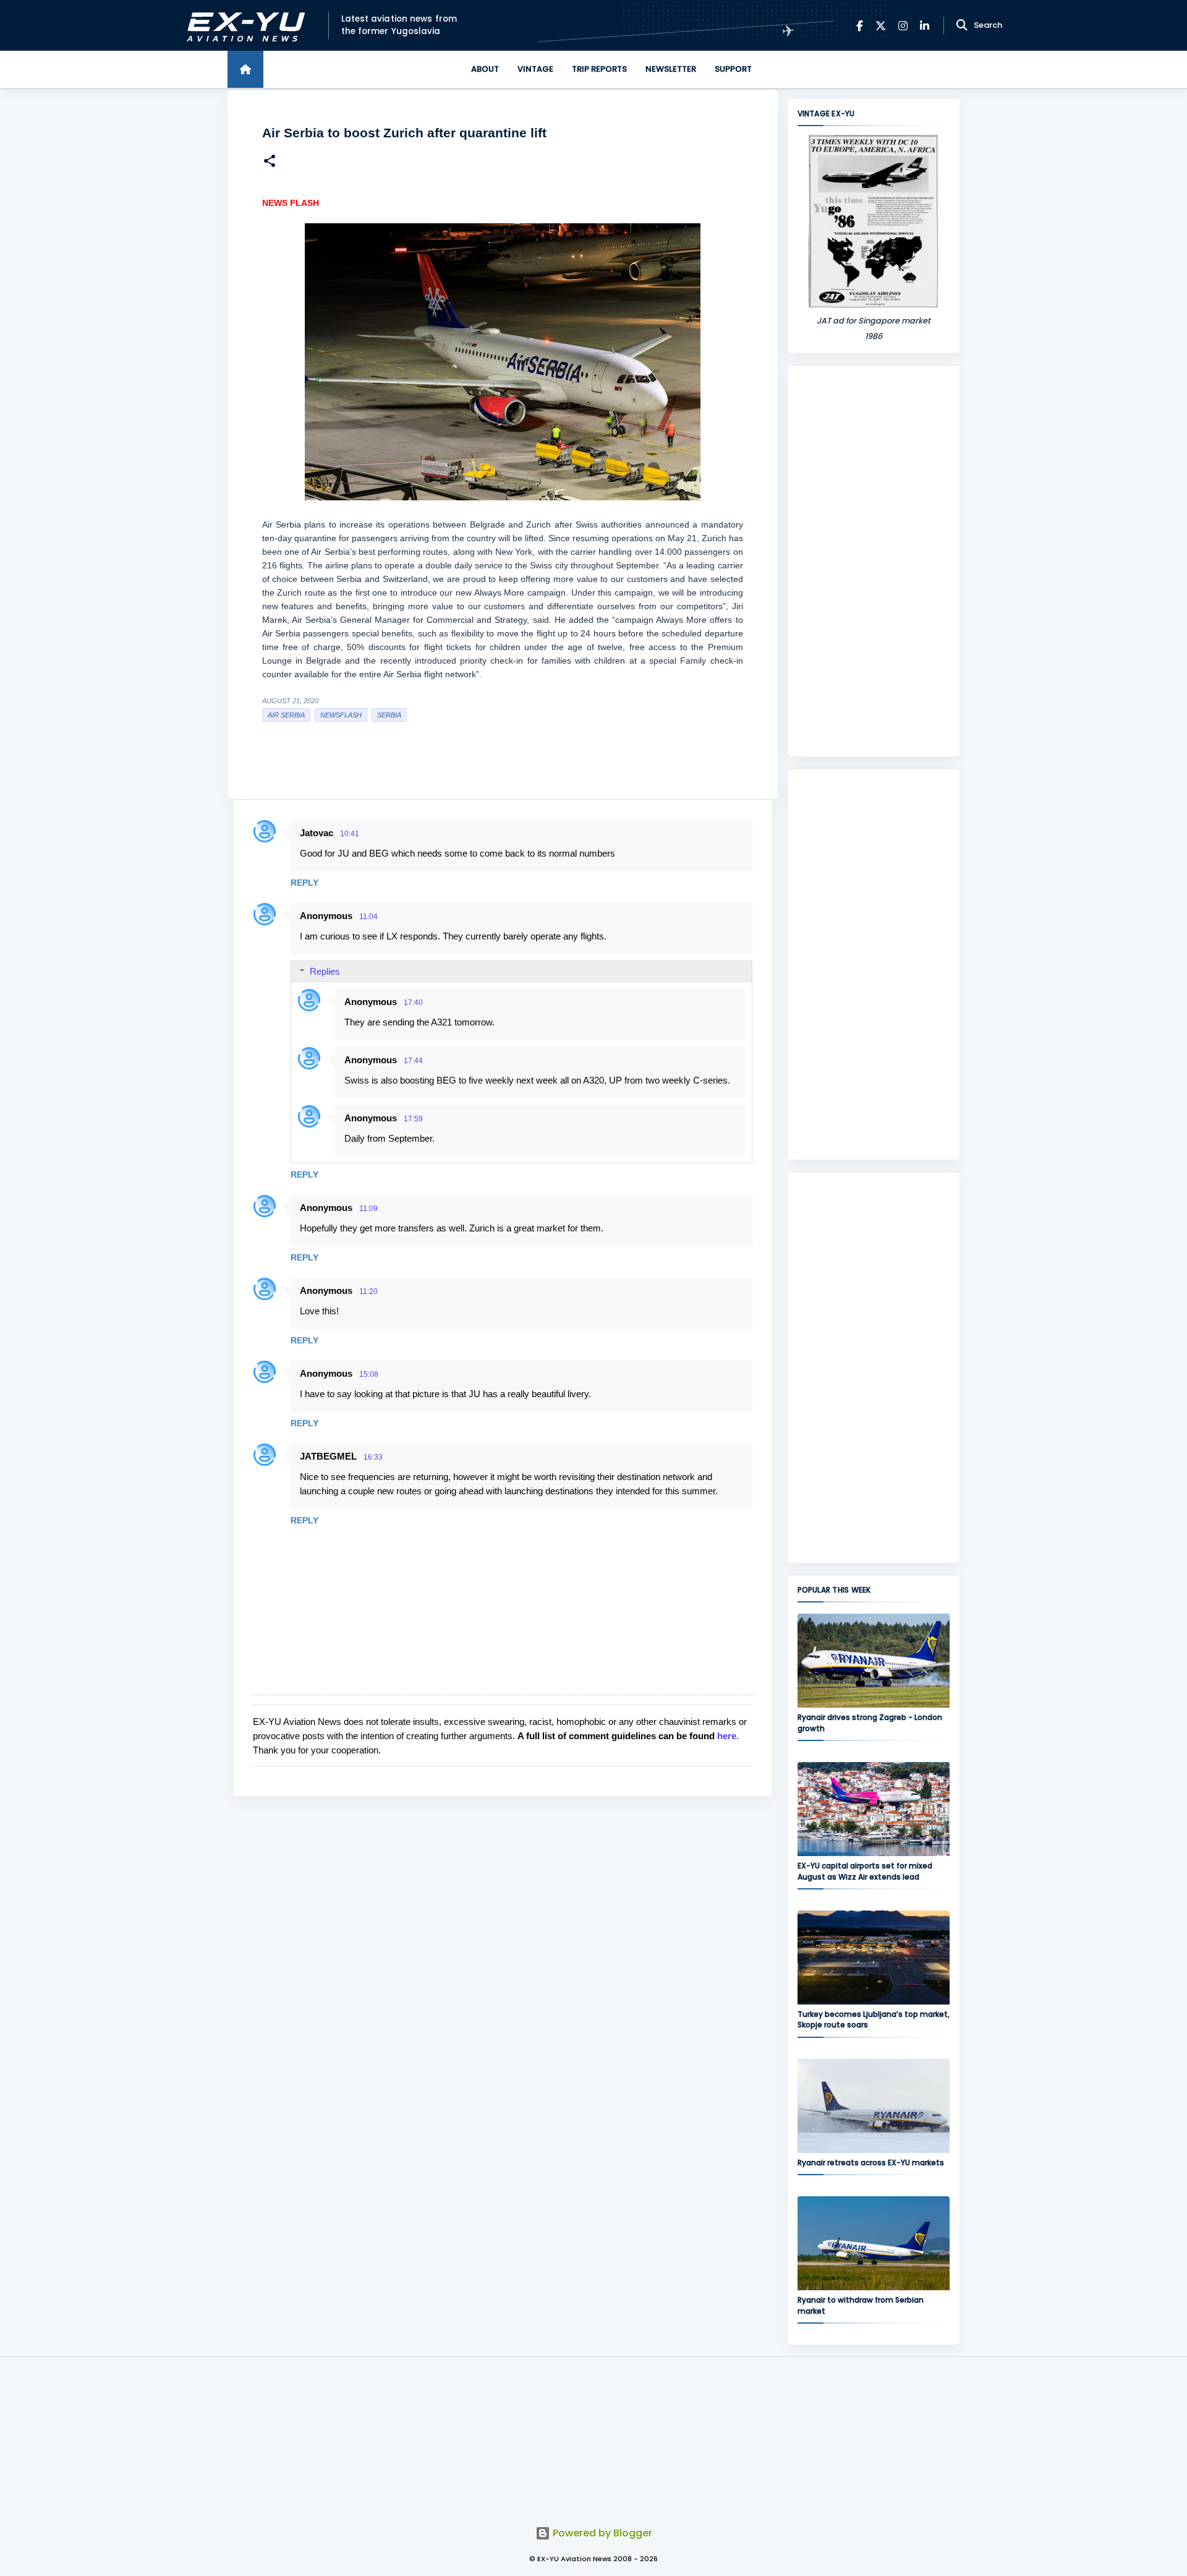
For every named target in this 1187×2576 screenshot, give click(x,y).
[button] (270, 162)
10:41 (350, 834)
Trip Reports (599, 69)
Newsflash (341, 715)
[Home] (245, 69)
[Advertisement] (874, 561)
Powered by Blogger (601, 2533)
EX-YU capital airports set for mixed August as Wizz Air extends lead (865, 1871)
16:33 (373, 1457)
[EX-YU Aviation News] (243, 26)
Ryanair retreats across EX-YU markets (871, 2163)
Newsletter (671, 69)
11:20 (368, 1291)
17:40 (413, 1003)
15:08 (369, 1374)
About (485, 69)
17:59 (413, 1119)
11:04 (368, 917)
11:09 (368, 1209)
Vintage (535, 69)
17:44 (413, 1061)
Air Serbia (286, 715)
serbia (389, 715)
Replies (325, 971)
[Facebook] (860, 26)
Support (733, 69)
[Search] (962, 25)
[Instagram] (903, 26)
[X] (881, 26)
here (727, 1736)
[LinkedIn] (925, 26)
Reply (304, 883)
